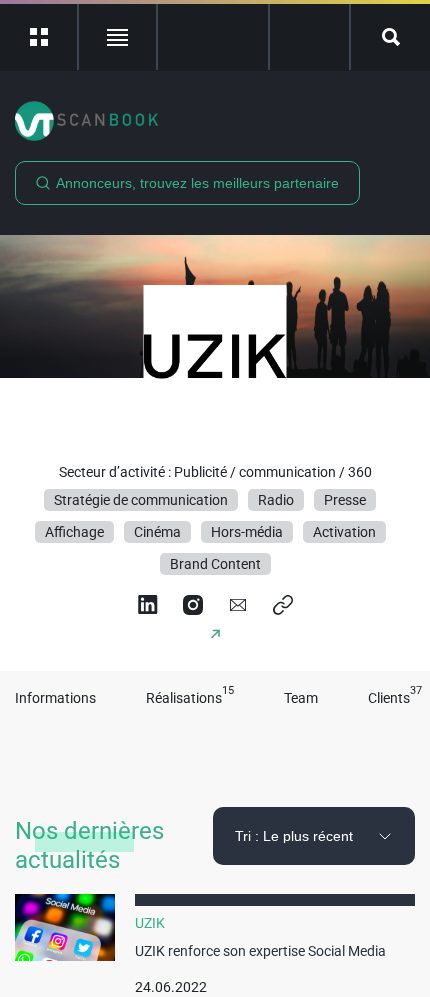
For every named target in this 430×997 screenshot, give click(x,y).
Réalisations (190, 698)
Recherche (390, 37)
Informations (55, 698)
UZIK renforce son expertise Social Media (260, 951)
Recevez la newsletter (309, 37)
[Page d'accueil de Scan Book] (215, 121)
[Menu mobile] (39, 37)
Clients (395, 698)
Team (301, 698)
